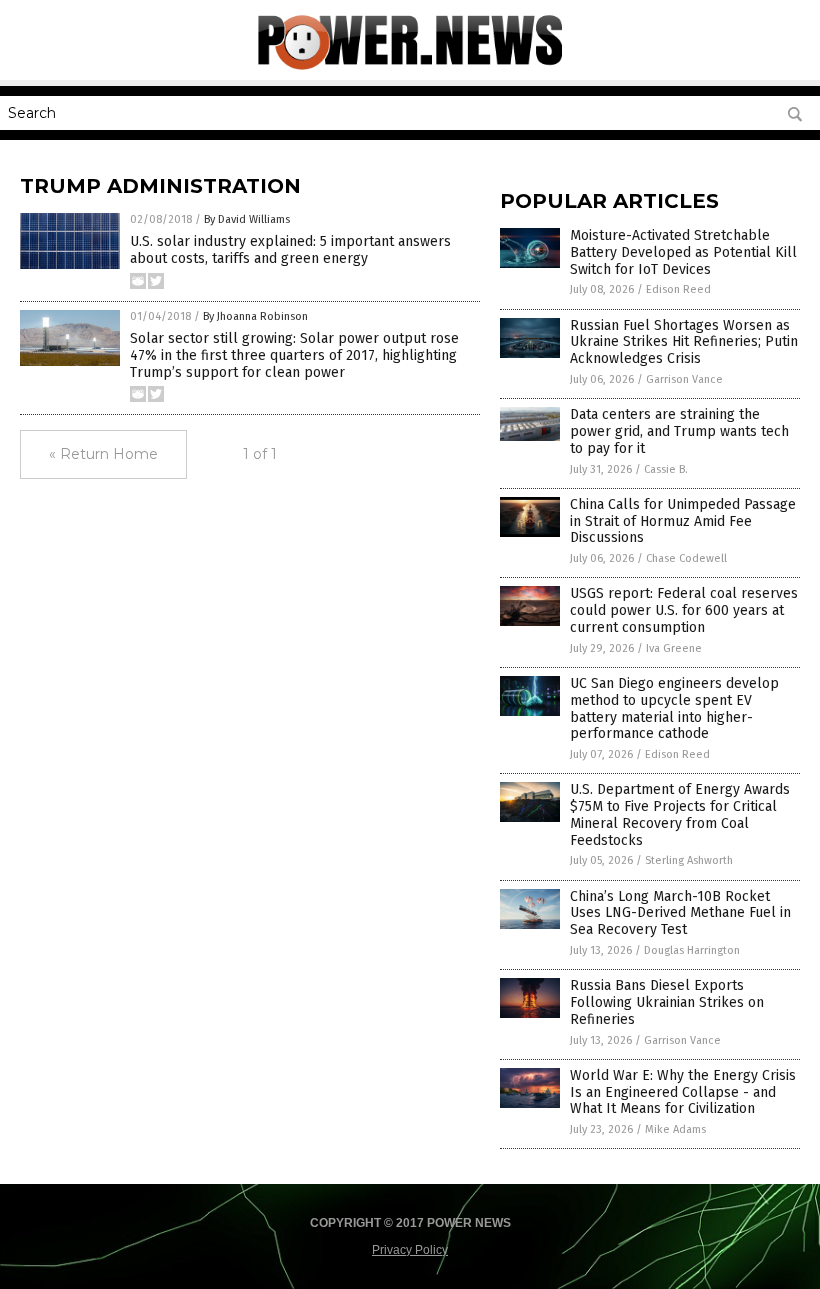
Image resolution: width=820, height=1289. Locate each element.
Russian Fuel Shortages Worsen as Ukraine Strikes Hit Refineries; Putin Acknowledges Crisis (684, 342)
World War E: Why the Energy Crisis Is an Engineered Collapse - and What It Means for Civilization (683, 1092)
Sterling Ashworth (689, 860)
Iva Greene (674, 648)
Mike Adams (675, 1129)
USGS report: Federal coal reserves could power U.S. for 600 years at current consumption (684, 610)
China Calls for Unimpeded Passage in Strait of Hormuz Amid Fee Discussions (683, 521)
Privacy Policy (410, 1250)
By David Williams (247, 219)
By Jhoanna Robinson (255, 316)
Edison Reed (678, 289)
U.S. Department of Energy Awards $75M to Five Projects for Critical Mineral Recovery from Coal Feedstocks (680, 814)
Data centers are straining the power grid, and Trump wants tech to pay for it (679, 431)
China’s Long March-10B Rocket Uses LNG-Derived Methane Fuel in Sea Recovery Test (680, 913)
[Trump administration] (410, 66)
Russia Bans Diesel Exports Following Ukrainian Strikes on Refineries (667, 1002)
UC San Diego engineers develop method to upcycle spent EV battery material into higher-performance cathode (674, 708)
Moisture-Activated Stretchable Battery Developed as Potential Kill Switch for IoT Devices (683, 252)
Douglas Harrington (692, 950)
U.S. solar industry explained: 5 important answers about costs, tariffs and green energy (290, 250)
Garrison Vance (684, 379)
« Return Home (103, 454)
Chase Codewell (686, 558)
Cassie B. (666, 469)
